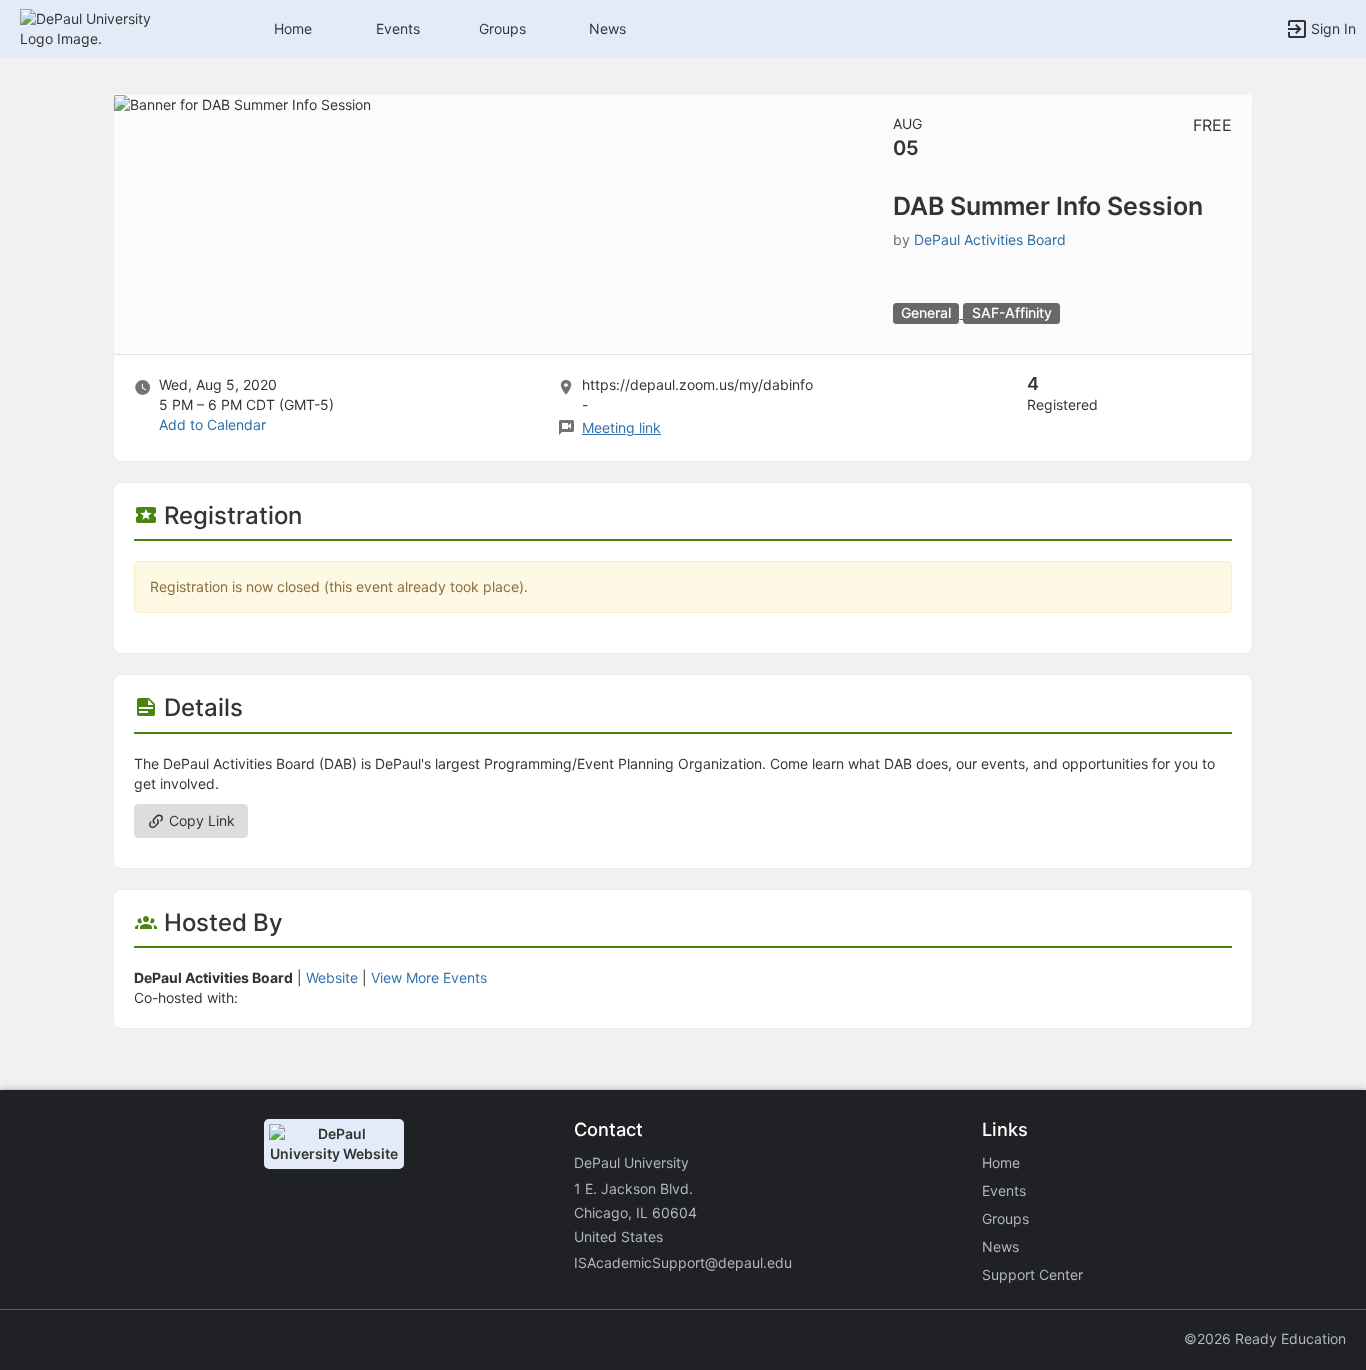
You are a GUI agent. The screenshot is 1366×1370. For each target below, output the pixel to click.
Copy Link (200, 820)
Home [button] (293, 28)
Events (398, 28)
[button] (102, 27)
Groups (502, 28)
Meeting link (621, 427)
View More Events (429, 977)
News (607, 28)
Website (332, 977)
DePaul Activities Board (990, 239)
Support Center (1032, 1274)
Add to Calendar (212, 424)
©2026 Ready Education (1265, 1338)
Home (1001, 1162)
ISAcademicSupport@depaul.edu (683, 1262)
